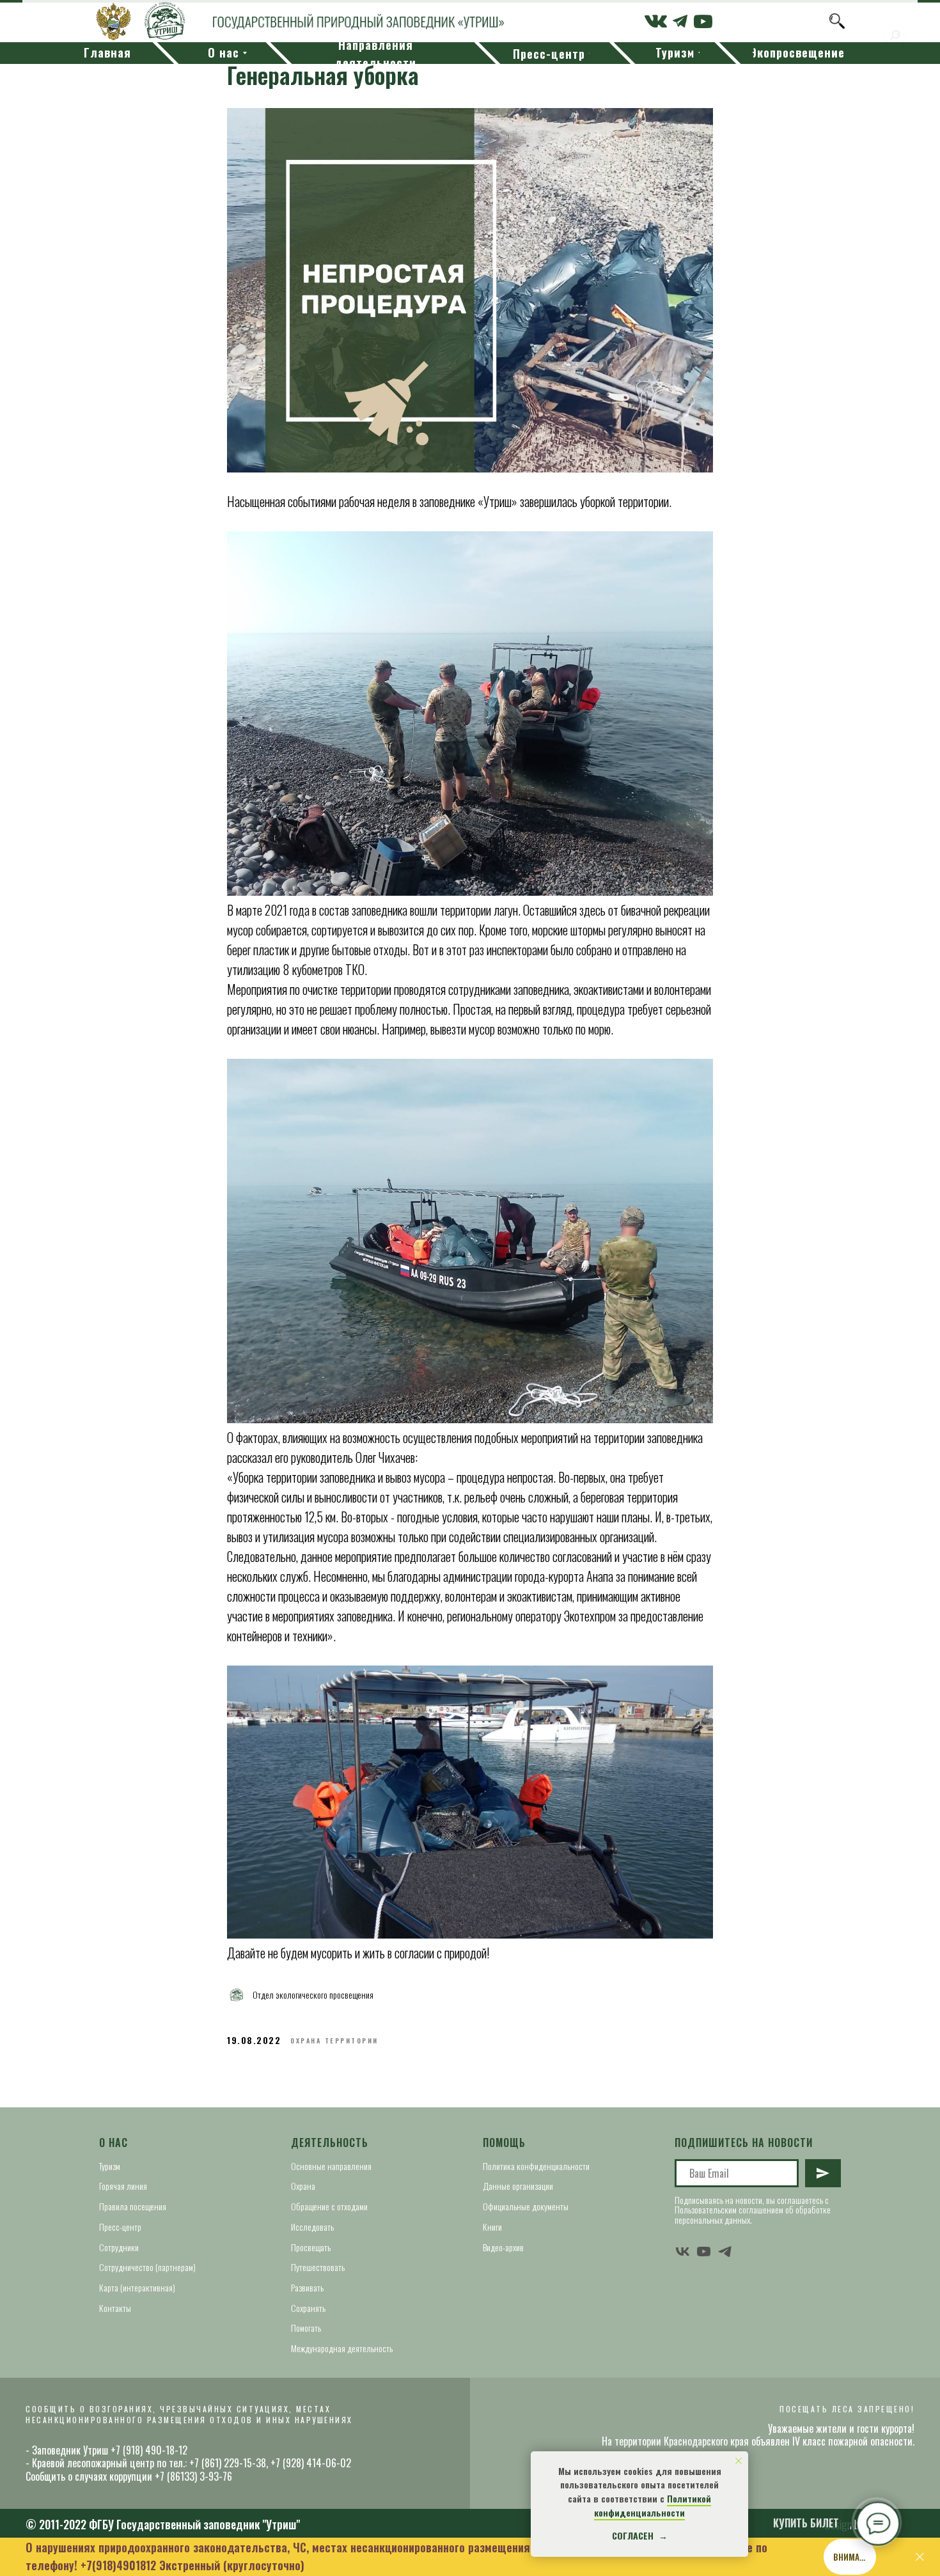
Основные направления (331, 2166)
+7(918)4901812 (118, 2565)
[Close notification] (739, 2461)
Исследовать (312, 2227)
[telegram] (725, 2252)
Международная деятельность (342, 2348)
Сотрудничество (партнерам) (147, 2267)
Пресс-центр (120, 2227)
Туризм (110, 2166)
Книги (492, 2227)
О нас (114, 2143)
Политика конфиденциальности (536, 2166)
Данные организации (518, 2186)
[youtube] (704, 2252)
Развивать (307, 2287)
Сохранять (308, 2308)
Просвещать (311, 2247)
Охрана (303, 2186)
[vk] (683, 2252)
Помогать (306, 2328)
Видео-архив (503, 2247)
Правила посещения (133, 2206)
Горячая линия (123, 2186)
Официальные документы (526, 2206)
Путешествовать (318, 2267)
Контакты (115, 2308)
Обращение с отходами (329, 2206)
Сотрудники (119, 2247)
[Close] (920, 2557)
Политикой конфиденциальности (653, 2505)
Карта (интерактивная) (137, 2287)
